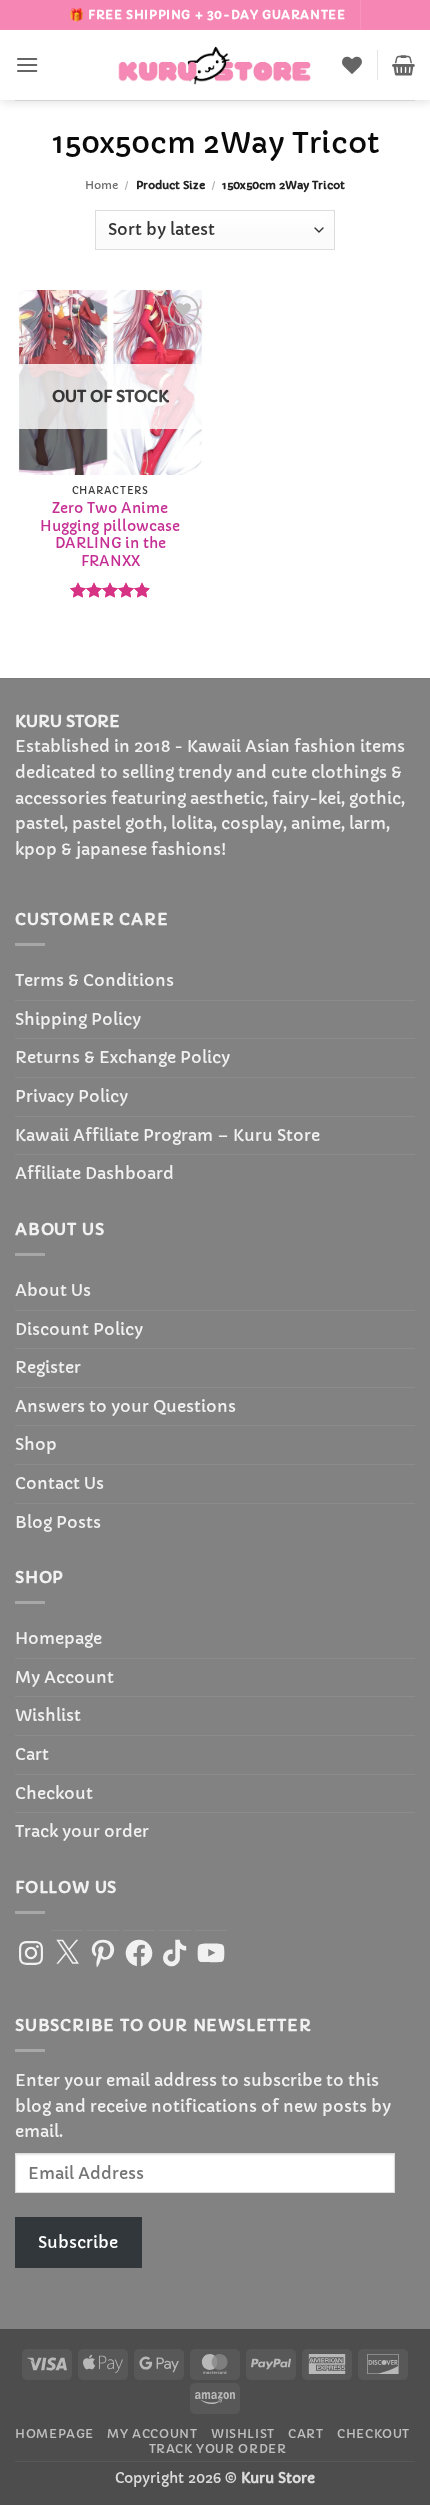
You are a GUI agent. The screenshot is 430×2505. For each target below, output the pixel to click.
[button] (27, 64)
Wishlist (48, 1715)
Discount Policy (79, 1329)
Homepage (58, 1638)
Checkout (54, 1793)
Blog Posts (58, 1522)
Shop (36, 1444)
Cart (32, 1754)
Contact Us (59, 1483)
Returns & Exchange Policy (122, 1057)
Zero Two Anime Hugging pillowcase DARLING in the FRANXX (110, 535)
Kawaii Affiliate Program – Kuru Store (167, 1135)
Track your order (82, 1831)
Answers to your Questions (125, 1406)
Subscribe (78, 2242)
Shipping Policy (78, 1019)
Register (48, 1367)
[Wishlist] (352, 65)
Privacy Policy (71, 1096)
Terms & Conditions (94, 980)
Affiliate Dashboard (94, 1173)
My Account (64, 1677)
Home (101, 185)
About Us (53, 1290)
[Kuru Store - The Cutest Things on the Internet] (215, 65)
